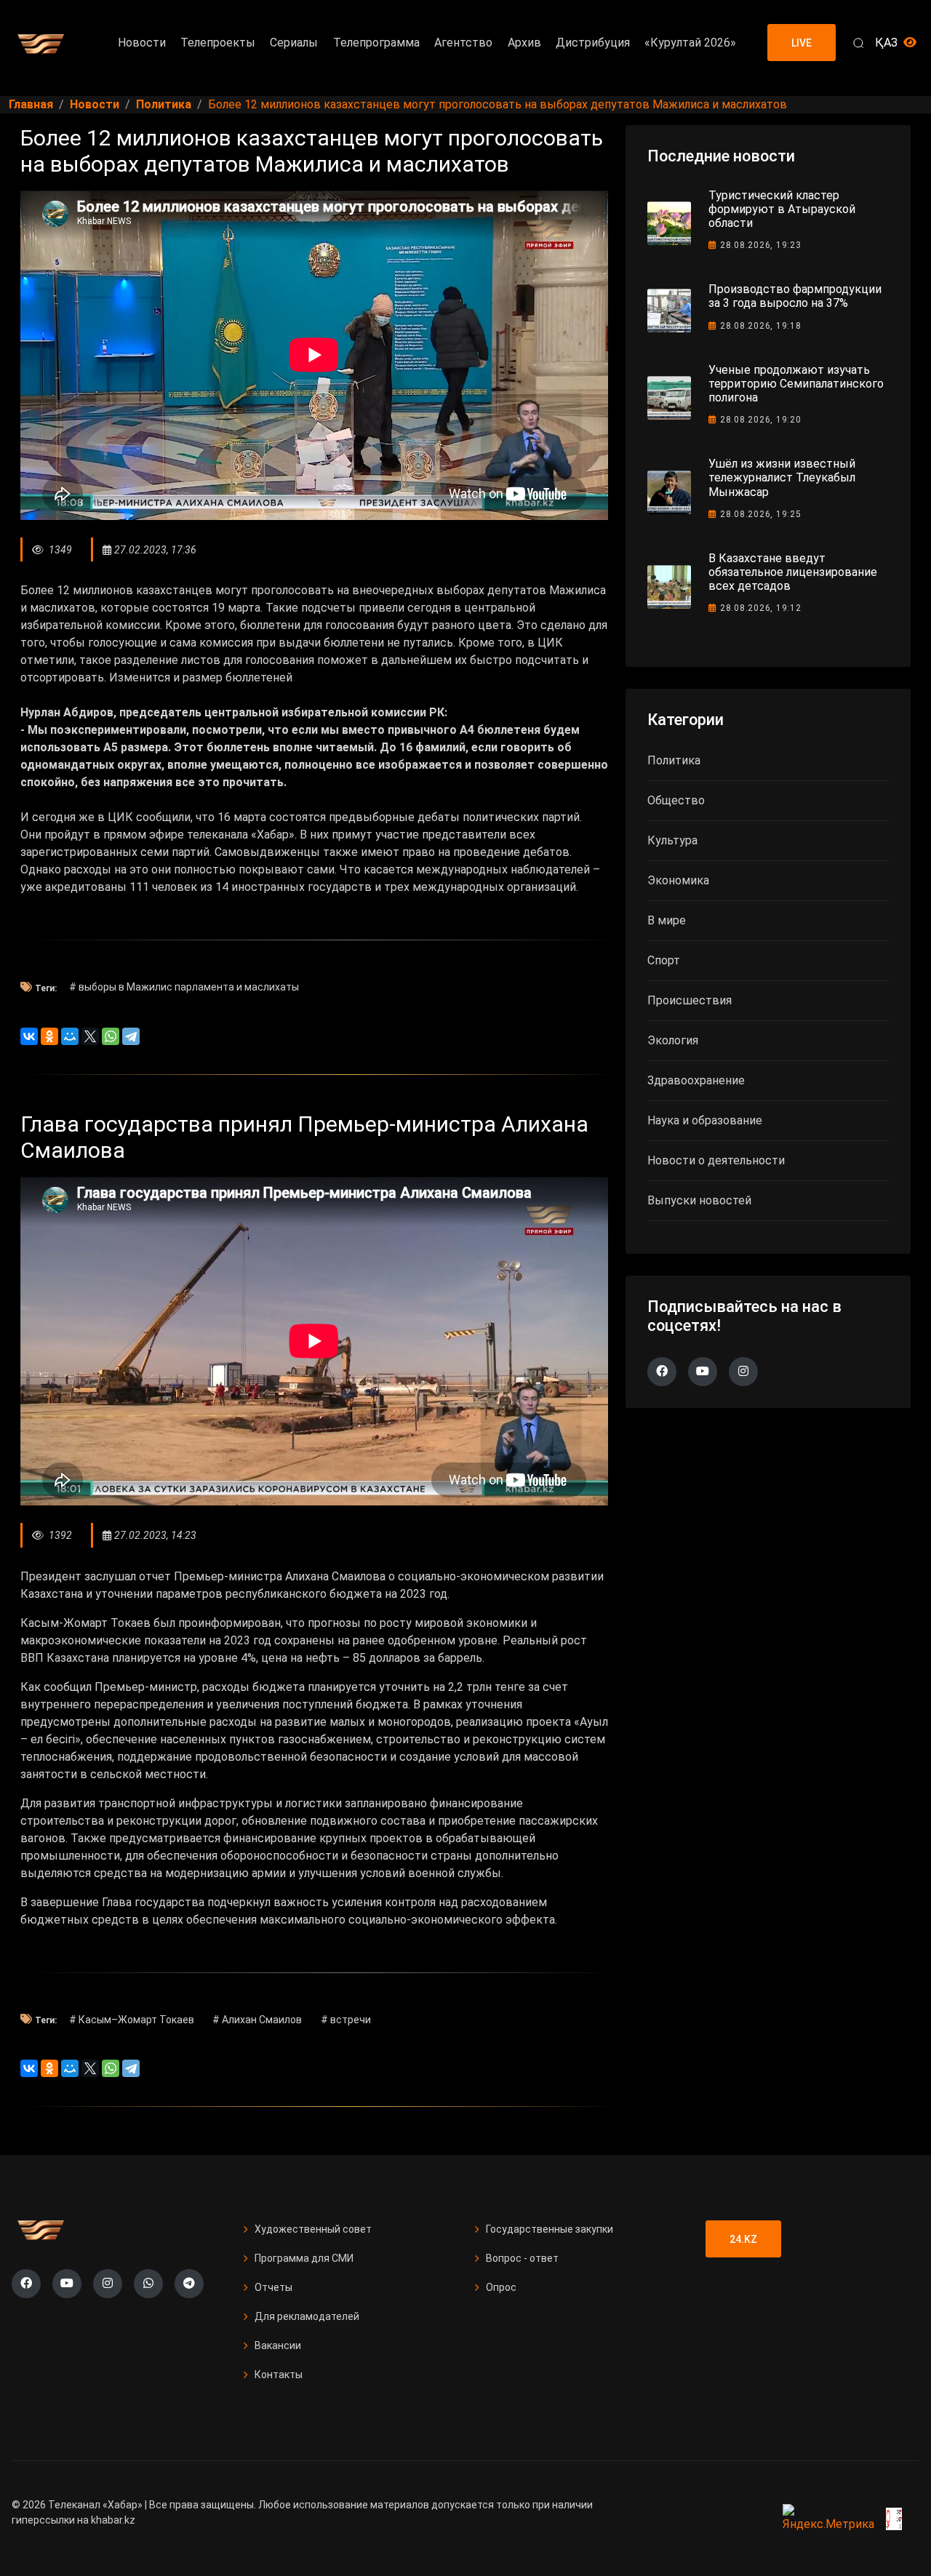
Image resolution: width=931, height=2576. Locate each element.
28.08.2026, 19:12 (761, 608)
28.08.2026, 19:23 (761, 245)
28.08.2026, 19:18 (761, 326)
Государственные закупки (550, 2229)
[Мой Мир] (70, 1036)
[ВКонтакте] (29, 1036)
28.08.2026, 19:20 (761, 420)
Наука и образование (705, 1120)
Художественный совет (313, 2229)
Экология (673, 1040)
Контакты (279, 2375)
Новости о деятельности (716, 1160)
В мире (667, 920)
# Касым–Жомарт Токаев (132, 2020)
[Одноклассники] (49, 1036)
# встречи (346, 2020)
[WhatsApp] (111, 1036)
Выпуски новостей (699, 1200)
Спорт (664, 960)
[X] (90, 1036)
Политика (674, 760)
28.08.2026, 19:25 (761, 514)
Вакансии (278, 2345)
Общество (676, 800)
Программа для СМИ (304, 2258)
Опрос (501, 2287)
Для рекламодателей (307, 2316)
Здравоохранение (696, 1080)
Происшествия (690, 1000)
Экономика (678, 880)
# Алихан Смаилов (257, 2020)
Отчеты (273, 2287)
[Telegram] (131, 1036)
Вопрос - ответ (522, 2258)
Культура (672, 840)
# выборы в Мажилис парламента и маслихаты (184, 987)
